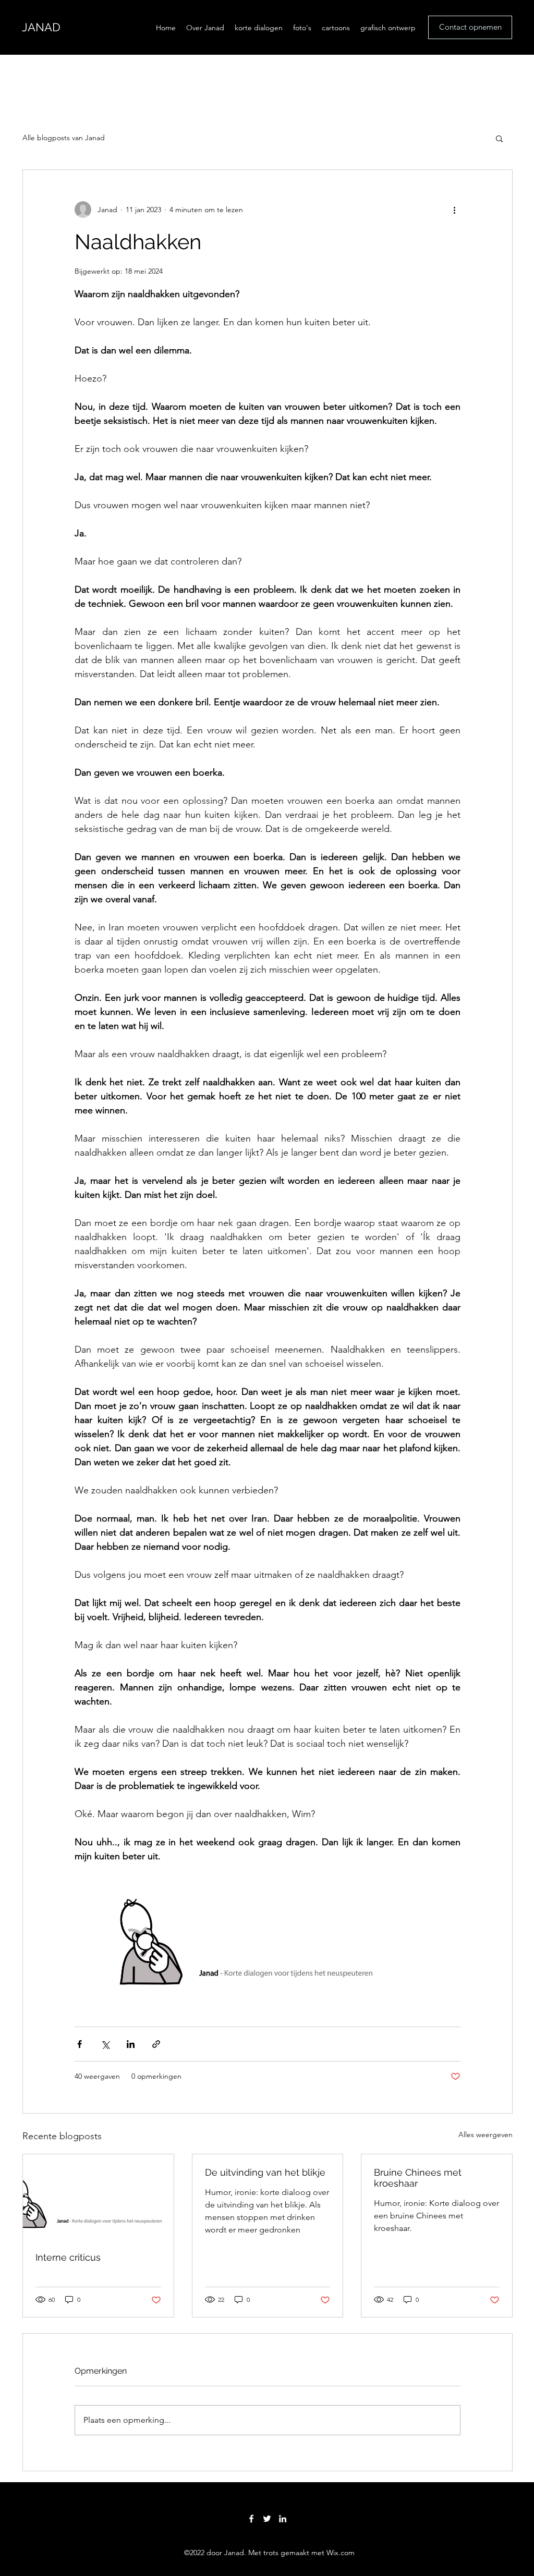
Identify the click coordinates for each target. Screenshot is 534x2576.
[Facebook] (251, 2519)
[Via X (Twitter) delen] (105, 2044)
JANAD (41, 27)
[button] (499, 138)
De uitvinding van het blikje (265, 2172)
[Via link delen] (156, 2044)
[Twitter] (267, 2519)
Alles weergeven (486, 2135)
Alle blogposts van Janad (64, 138)
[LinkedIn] (283, 2519)
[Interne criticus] (98, 2197)
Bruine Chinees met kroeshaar (418, 2178)
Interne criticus (68, 2257)
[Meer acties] (454, 210)
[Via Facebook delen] (80, 2044)
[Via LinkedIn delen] (131, 2044)
